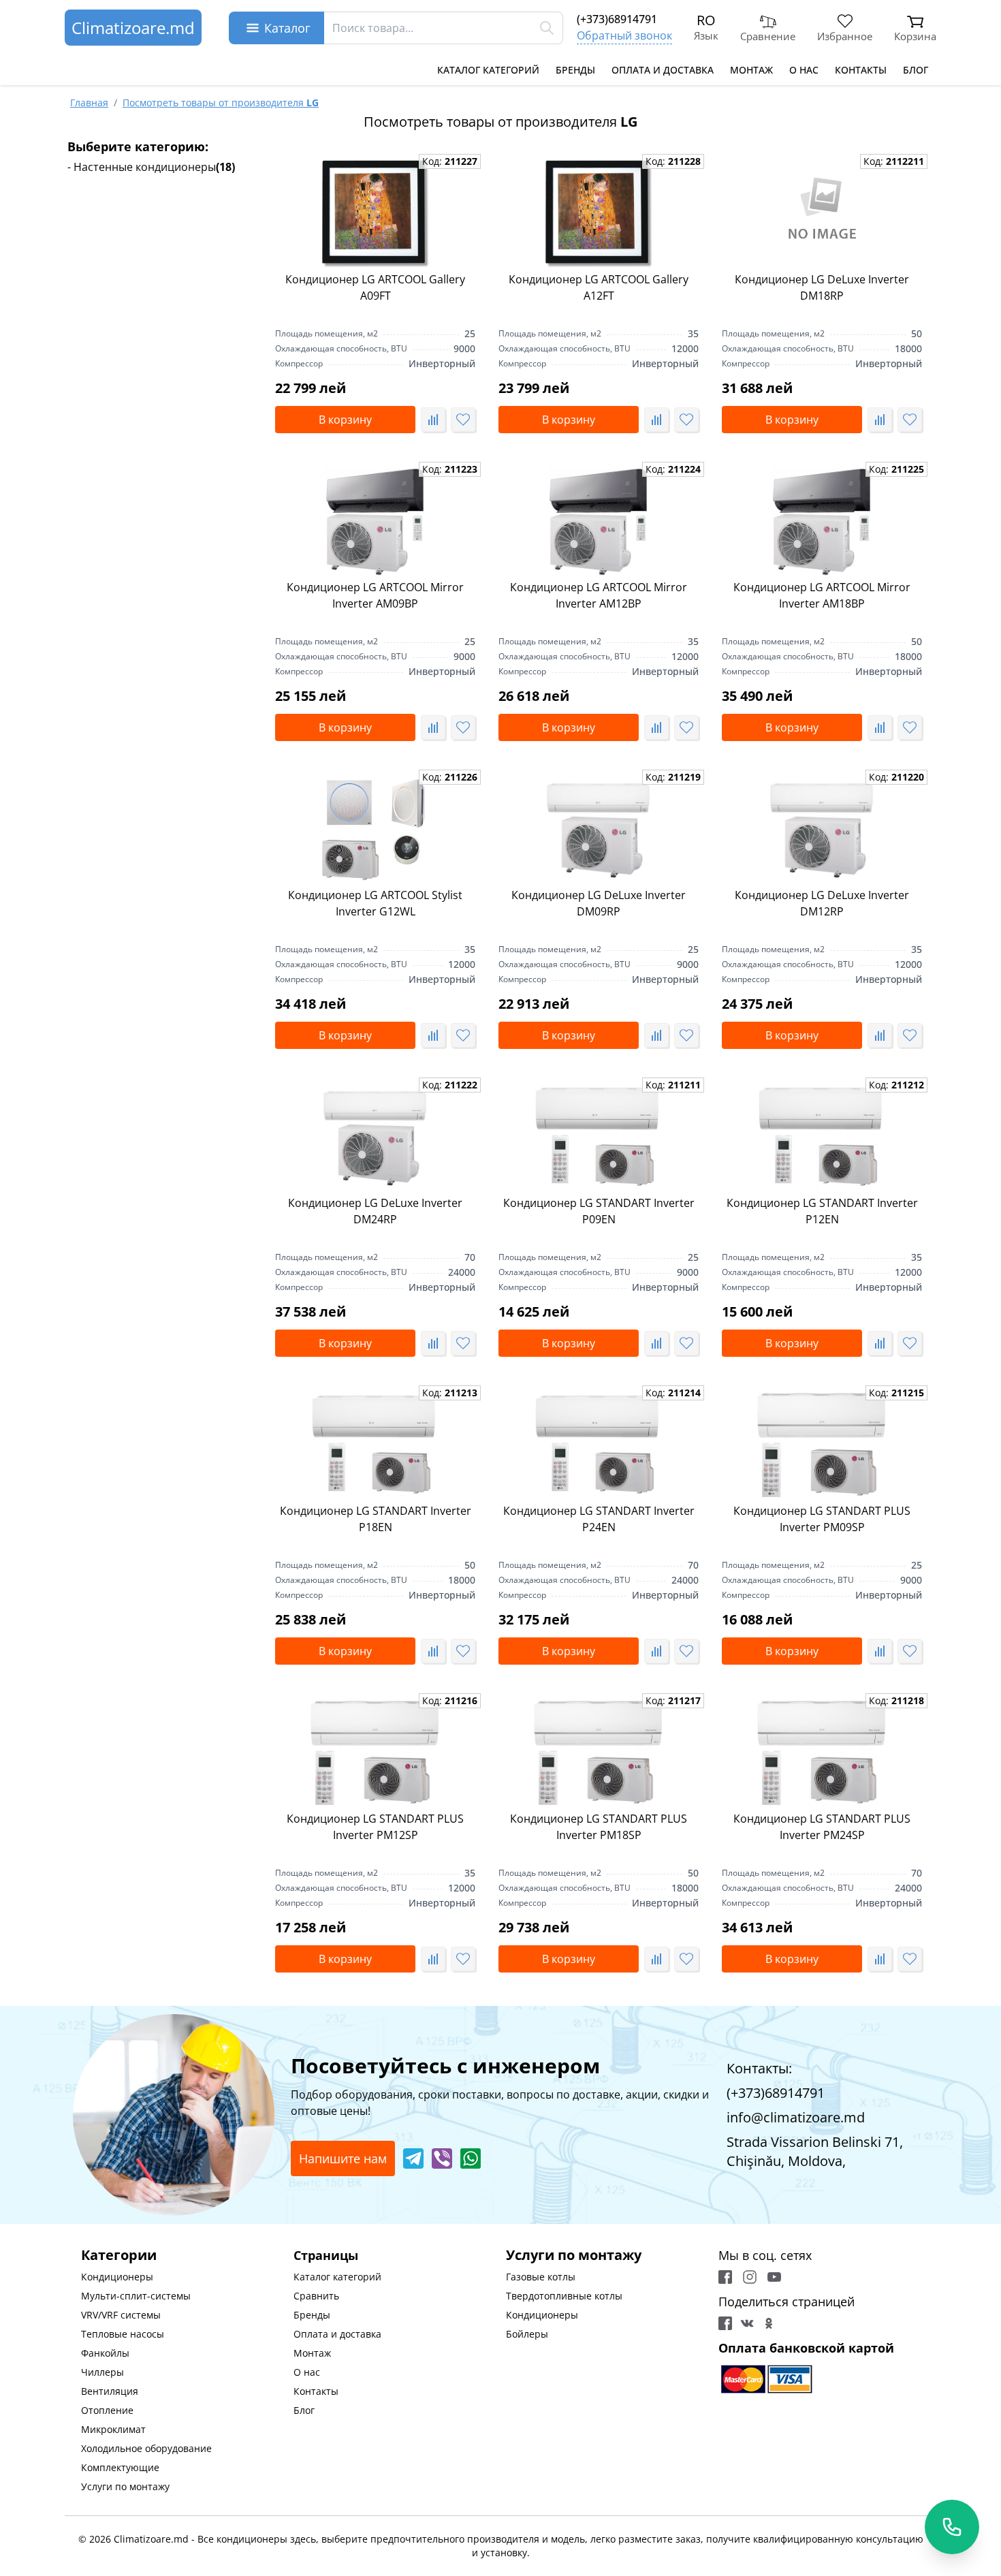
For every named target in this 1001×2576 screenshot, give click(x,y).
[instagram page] (750, 2277)
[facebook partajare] (725, 2323)
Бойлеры (527, 2334)
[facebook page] (725, 2277)
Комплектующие (120, 2467)
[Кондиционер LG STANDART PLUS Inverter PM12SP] (375, 1753)
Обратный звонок (624, 35)
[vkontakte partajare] (747, 2323)
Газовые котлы (541, 2277)
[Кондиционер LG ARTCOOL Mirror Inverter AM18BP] (822, 522)
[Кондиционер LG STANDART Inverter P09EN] (599, 1137)
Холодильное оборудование (146, 2448)
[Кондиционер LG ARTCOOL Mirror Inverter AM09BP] (375, 522)
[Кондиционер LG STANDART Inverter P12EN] (822, 1137)
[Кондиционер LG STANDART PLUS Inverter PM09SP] (822, 1445)
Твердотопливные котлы (564, 2296)
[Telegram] (413, 2158)
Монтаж (751, 70)
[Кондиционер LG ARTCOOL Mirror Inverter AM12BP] (599, 522)
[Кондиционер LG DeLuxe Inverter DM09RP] (599, 830)
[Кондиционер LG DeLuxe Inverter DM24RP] (375, 1137)
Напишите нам (343, 2158)
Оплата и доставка (663, 70)
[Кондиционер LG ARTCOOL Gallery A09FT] (375, 214)
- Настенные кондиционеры (151, 167)
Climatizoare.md (133, 28)
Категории (119, 2255)
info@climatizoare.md (796, 2117)
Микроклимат (113, 2429)
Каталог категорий (488, 70)
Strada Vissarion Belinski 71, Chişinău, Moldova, (815, 2151)
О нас (804, 70)
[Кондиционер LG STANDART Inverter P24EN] (599, 1445)
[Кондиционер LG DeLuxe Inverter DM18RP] (822, 214)
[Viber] (442, 2158)
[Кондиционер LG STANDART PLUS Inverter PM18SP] (599, 1753)
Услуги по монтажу (125, 2486)
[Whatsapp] (471, 2158)
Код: (450, 161)
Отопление (107, 2410)
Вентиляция (110, 2391)
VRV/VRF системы (121, 2315)
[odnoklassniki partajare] (769, 2323)
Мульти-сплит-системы (136, 2296)
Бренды (575, 70)
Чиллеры (102, 2372)
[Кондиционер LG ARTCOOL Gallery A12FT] (599, 214)
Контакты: (759, 2068)
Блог (916, 70)
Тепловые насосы (123, 2334)
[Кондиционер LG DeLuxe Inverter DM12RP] (822, 830)
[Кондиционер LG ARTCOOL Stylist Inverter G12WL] (375, 830)
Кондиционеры (117, 2277)
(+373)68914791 (617, 19)
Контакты (861, 70)
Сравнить (316, 2296)
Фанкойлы (105, 2353)
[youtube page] (774, 2277)
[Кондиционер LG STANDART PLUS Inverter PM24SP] (822, 1753)
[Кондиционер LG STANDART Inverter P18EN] (375, 1445)
